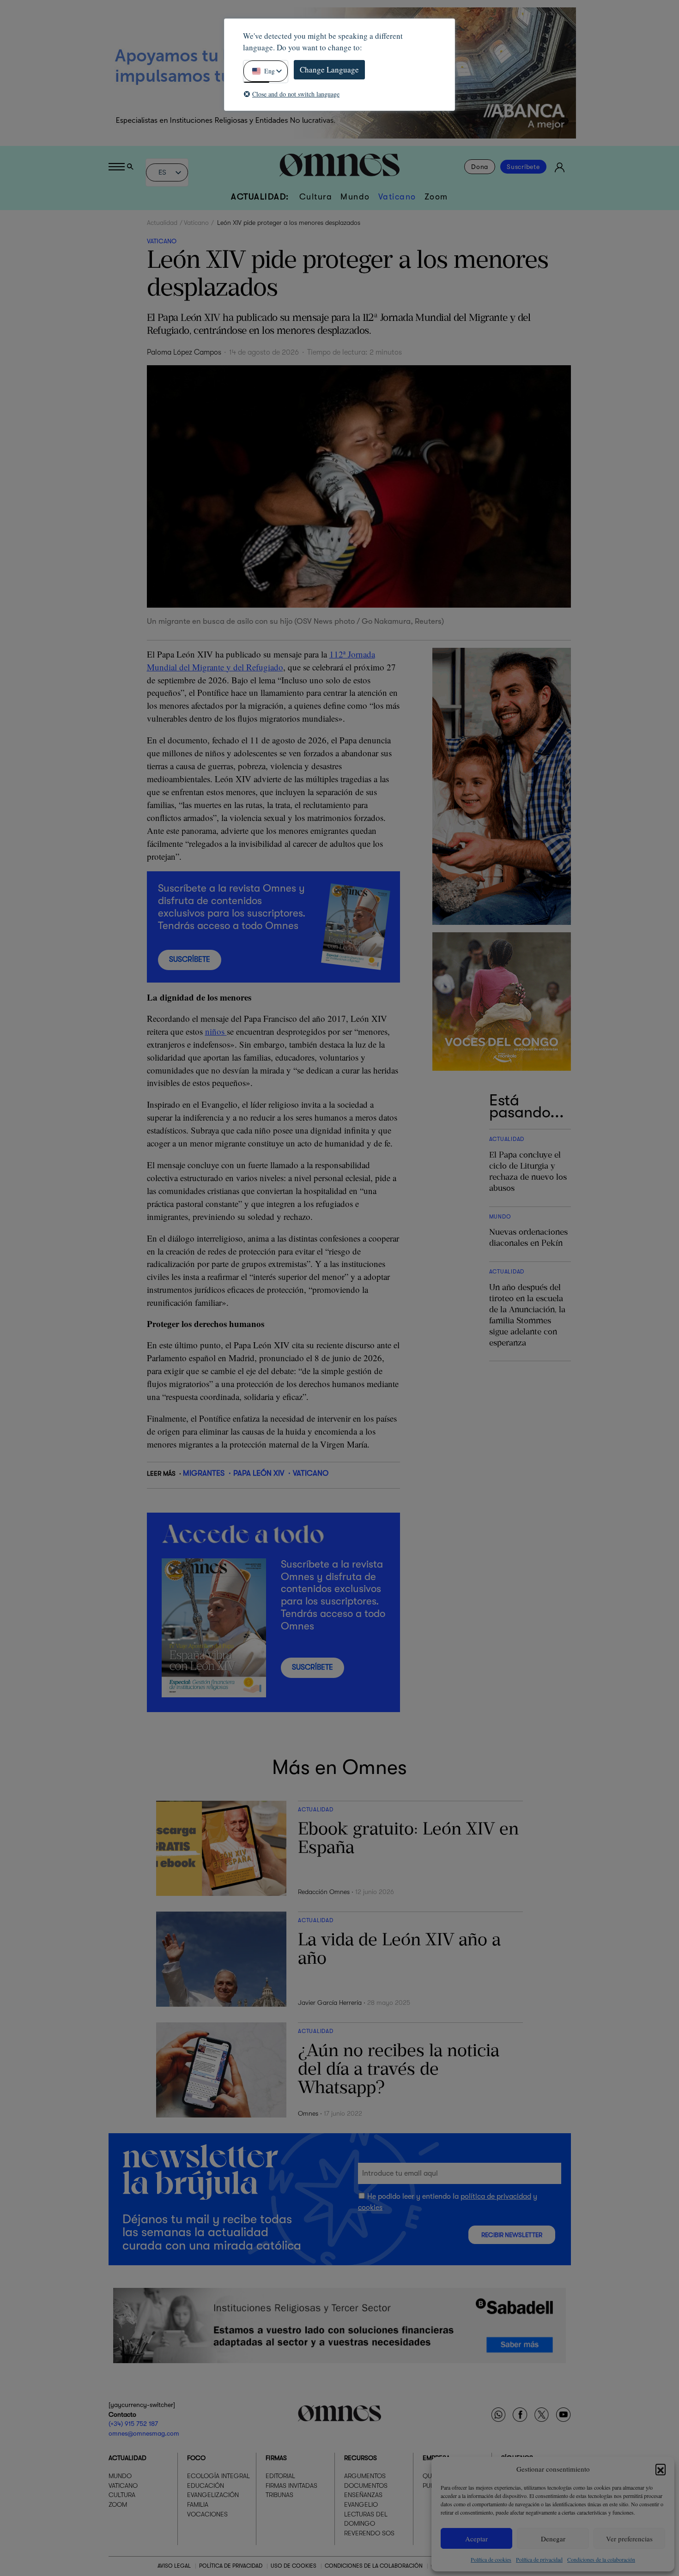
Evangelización (213, 2495)
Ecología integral (218, 2476)
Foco (196, 2458)
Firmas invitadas (291, 2486)
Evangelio (361, 2504)
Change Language (329, 69)
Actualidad (162, 223)
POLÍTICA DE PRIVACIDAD (231, 2566)
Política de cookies (491, 2559)
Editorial (280, 2476)
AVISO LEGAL (174, 2566)
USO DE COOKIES (294, 2566)
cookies (370, 2208)
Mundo (355, 197)
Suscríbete (523, 167)
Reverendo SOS (369, 2533)
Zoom (436, 197)
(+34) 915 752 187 (133, 2424)
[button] (661, 2469)
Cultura (316, 197)
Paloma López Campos (184, 352)
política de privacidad (496, 2196)
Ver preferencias (629, 2539)
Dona (480, 167)
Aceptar (476, 2539)
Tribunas (279, 2495)
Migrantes (204, 1473)
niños (216, 1031)
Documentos (366, 2486)
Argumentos (365, 2476)
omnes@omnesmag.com (144, 2433)
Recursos (361, 2458)
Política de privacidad (539, 2559)
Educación (206, 2486)
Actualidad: (260, 197)
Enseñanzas (363, 2495)
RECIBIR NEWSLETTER (512, 2235)
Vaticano (397, 197)
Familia (198, 2504)
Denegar (553, 2539)
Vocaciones (207, 2514)
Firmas (276, 2458)
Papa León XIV (259, 1473)
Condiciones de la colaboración (601, 2559)
